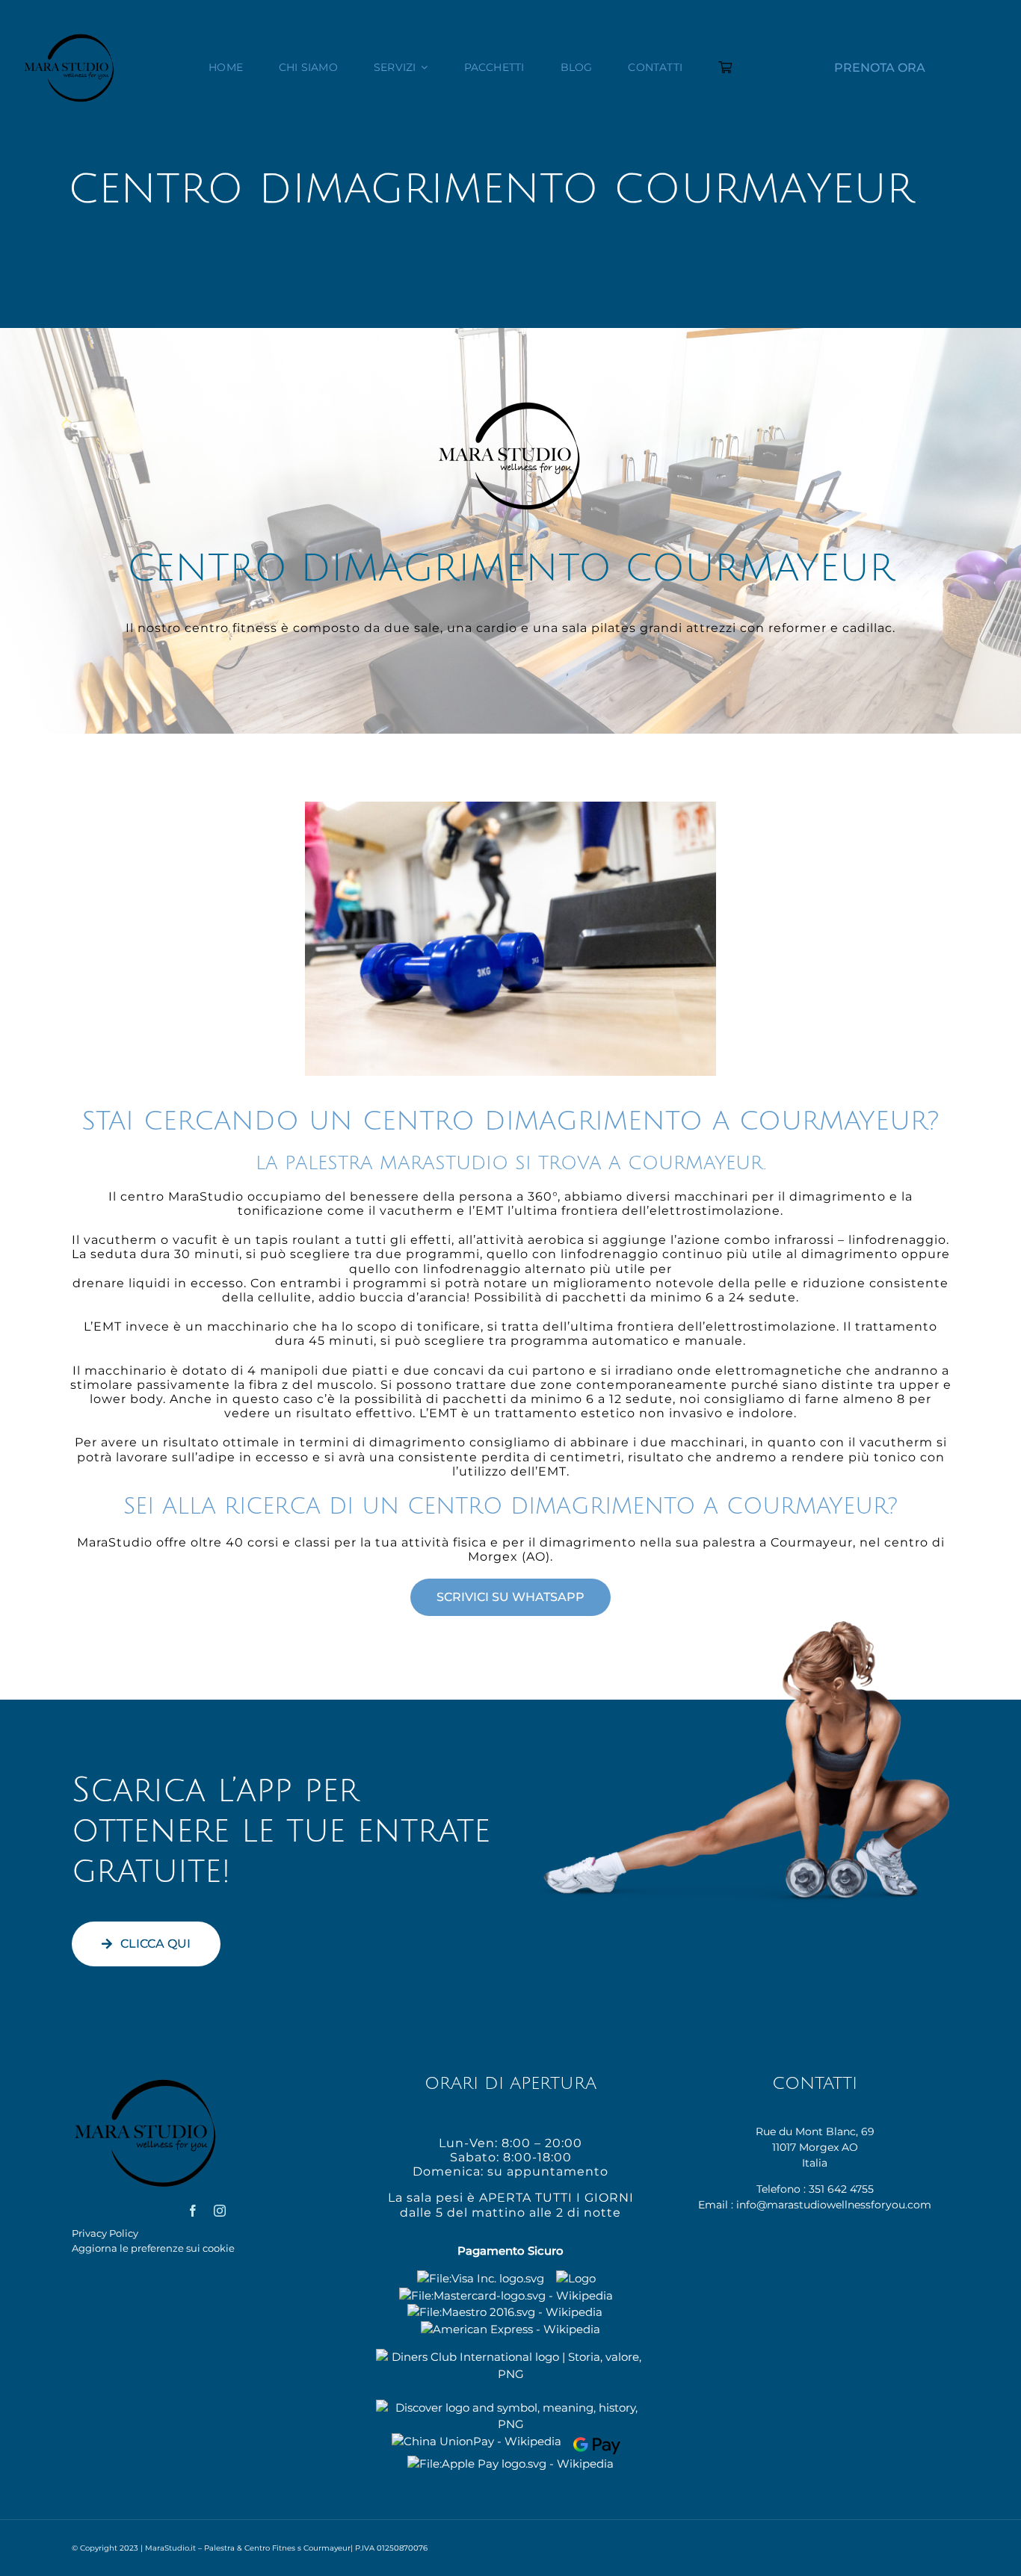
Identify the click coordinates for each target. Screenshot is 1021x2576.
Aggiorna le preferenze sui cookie (153, 2248)
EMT (490, 1211)
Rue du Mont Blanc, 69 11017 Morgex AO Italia (815, 2147)
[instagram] (220, 2211)
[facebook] (193, 2211)
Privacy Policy (105, 2233)
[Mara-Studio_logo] (70, 37)
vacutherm (416, 1211)
